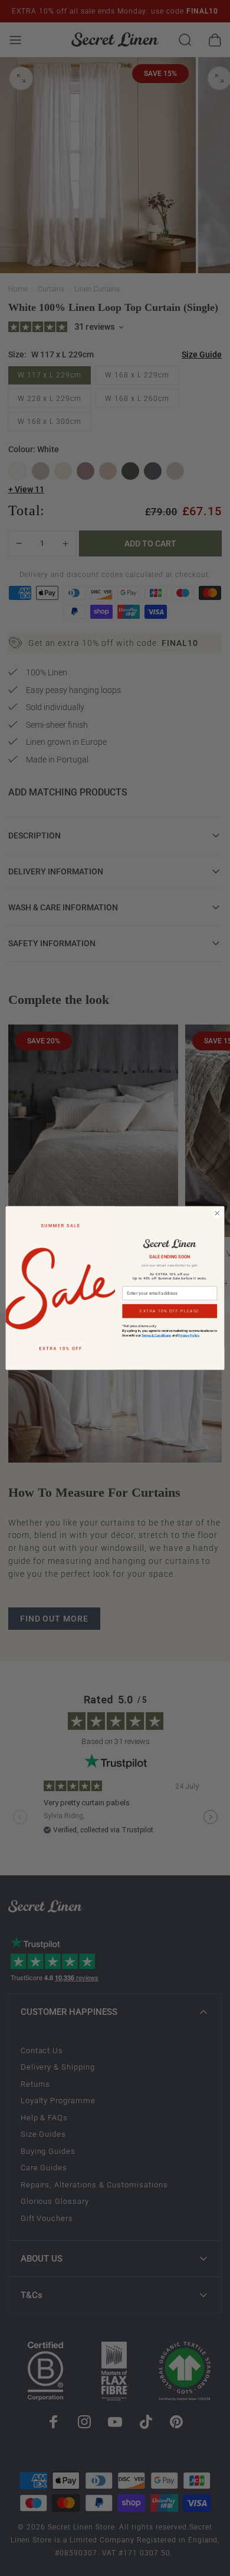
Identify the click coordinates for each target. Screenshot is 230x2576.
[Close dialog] (217, 1213)
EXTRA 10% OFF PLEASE (170, 1311)
